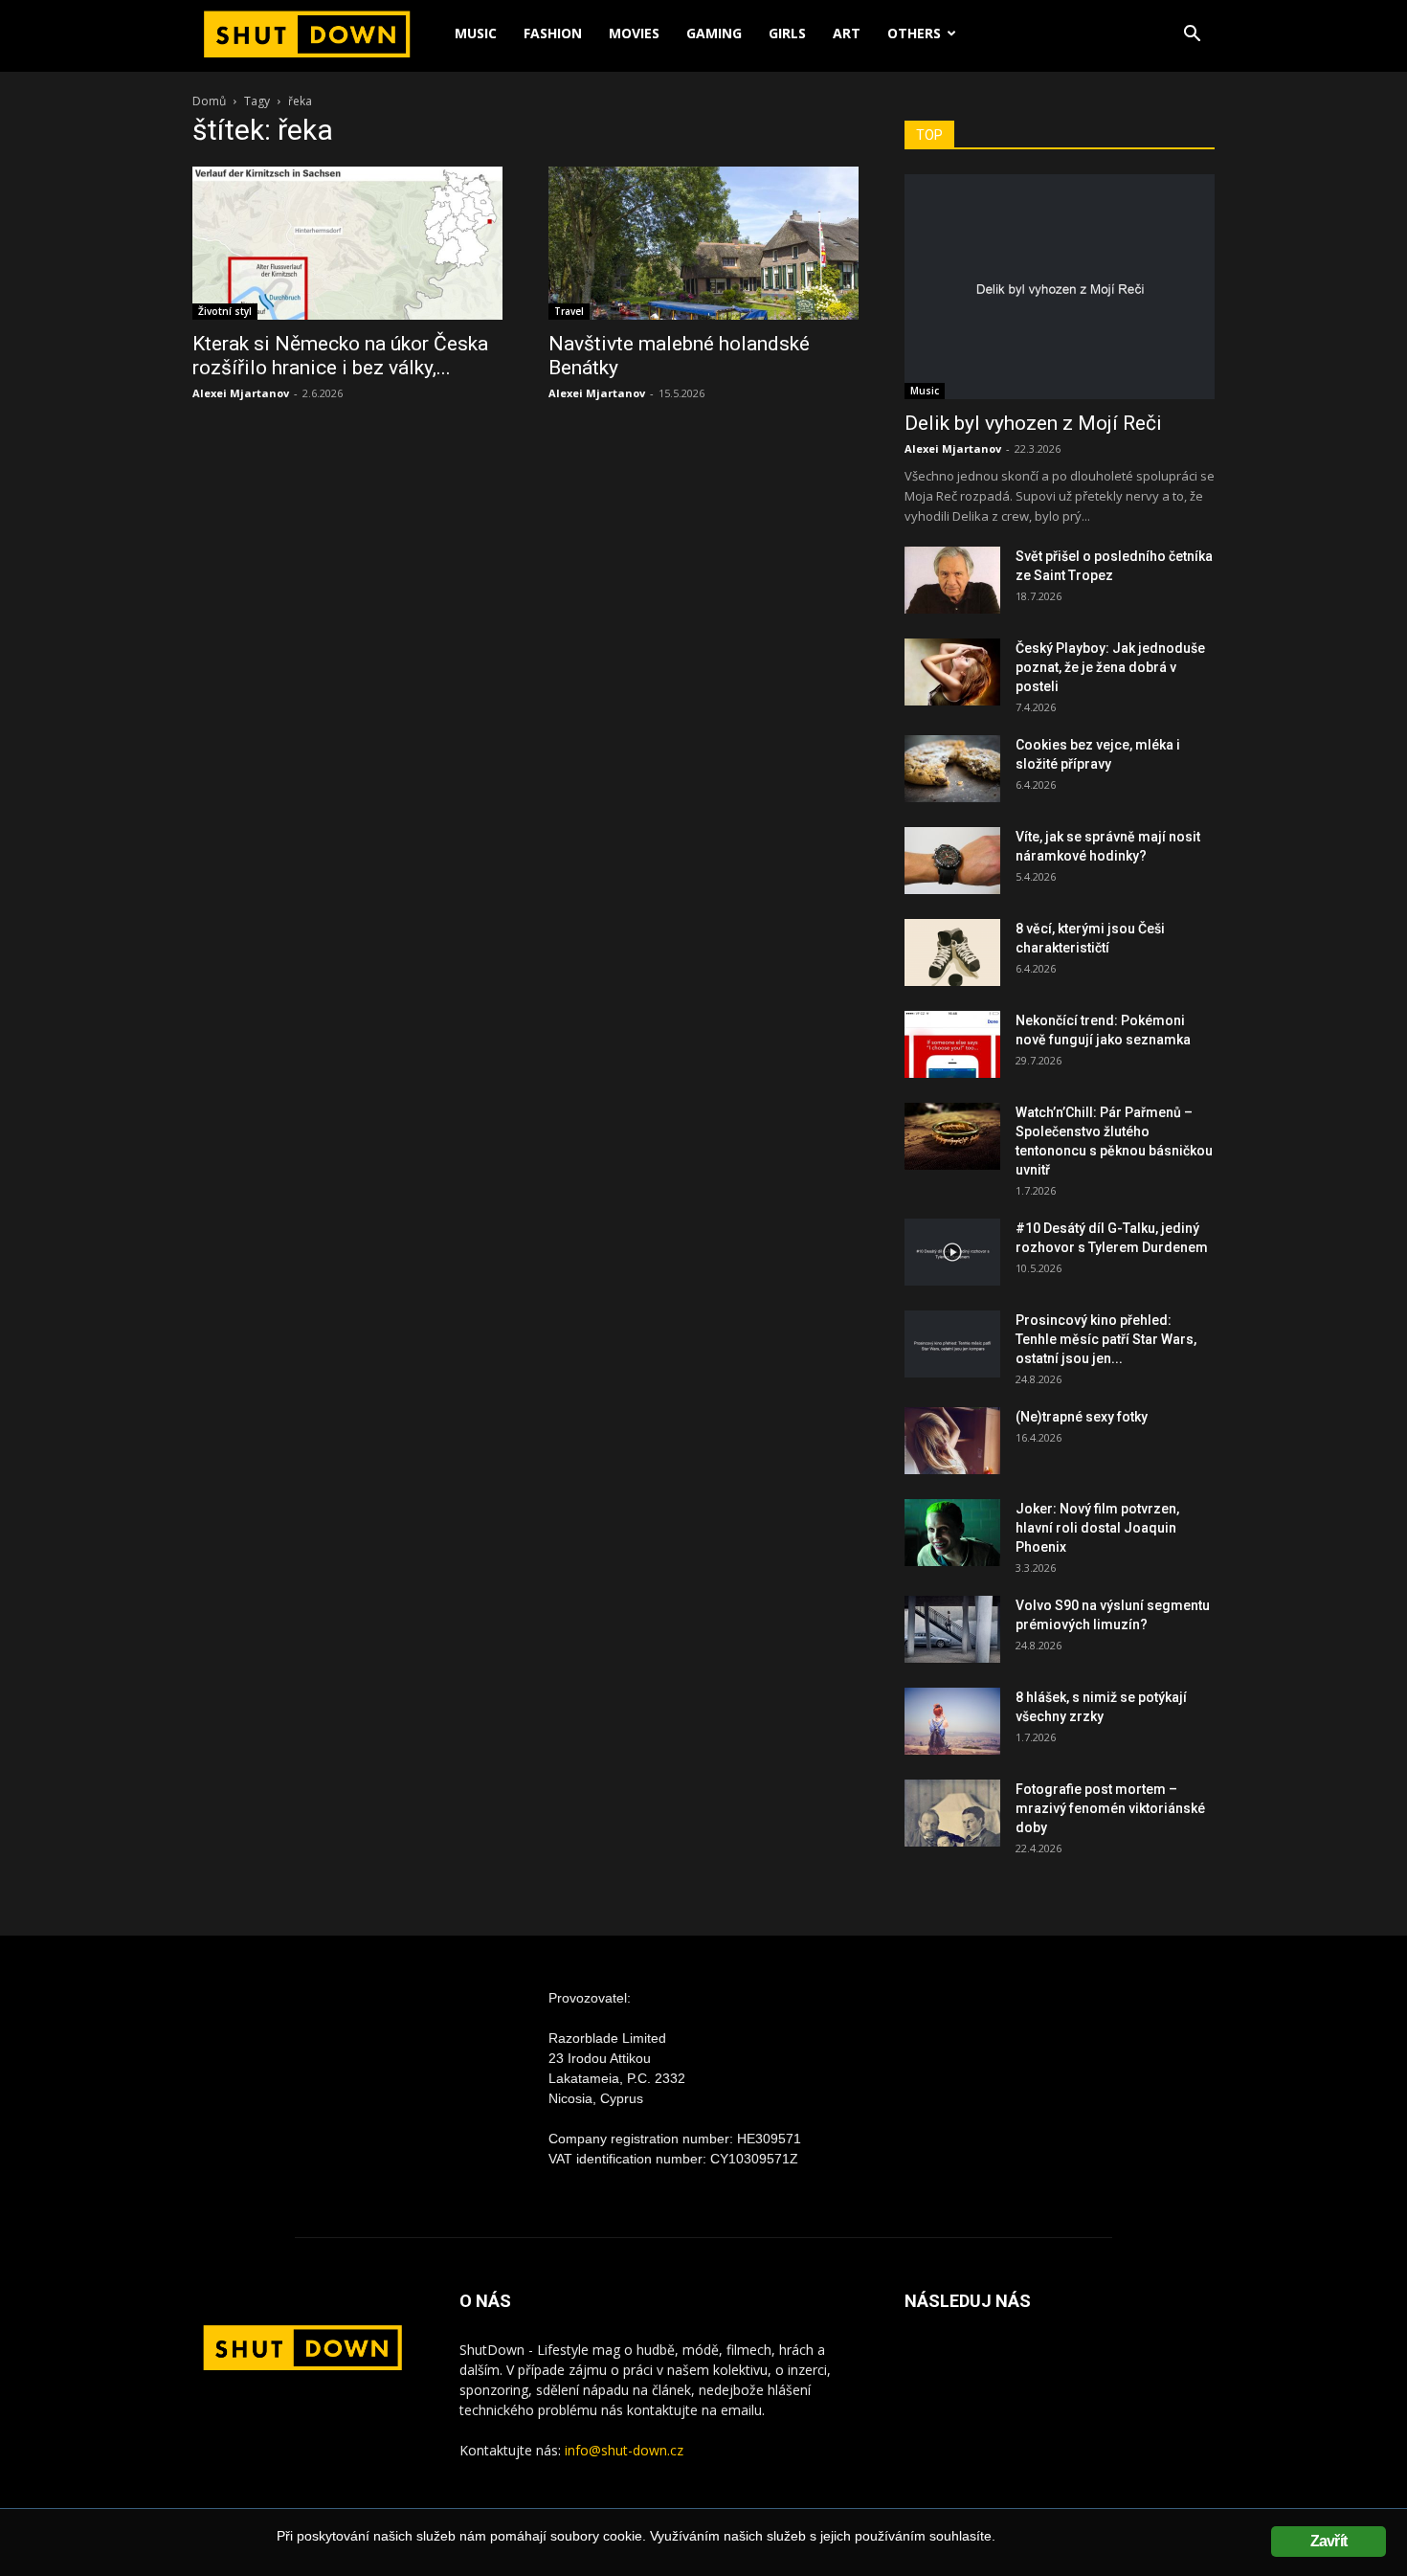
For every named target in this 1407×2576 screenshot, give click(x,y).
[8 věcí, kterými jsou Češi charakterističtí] (952, 952)
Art (847, 33)
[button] (1192, 36)
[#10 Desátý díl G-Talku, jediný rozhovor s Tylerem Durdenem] (952, 1252)
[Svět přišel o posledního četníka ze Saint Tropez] (952, 580)
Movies (634, 33)
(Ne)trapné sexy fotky (1082, 1417)
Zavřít (1329, 2541)
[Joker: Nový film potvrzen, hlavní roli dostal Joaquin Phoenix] (952, 1533)
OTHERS (914, 33)
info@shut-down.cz (624, 2450)
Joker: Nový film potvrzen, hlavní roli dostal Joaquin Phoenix (1097, 1528)
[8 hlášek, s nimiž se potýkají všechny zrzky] (952, 1721)
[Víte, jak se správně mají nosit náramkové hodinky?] (952, 861)
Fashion (553, 33)
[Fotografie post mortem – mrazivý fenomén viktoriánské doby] (952, 1813)
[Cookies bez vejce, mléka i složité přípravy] (952, 769)
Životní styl (225, 311)
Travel (569, 311)
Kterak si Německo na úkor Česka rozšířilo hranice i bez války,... (340, 356)
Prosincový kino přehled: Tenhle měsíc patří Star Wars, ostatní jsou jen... (1106, 1339)
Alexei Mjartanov (241, 393)
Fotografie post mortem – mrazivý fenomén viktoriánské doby (1110, 1808)
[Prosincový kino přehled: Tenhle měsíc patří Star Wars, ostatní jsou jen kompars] (952, 1344)
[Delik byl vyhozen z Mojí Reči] (1060, 287)
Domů (209, 101)
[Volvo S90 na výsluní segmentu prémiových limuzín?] (952, 1629)
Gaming (714, 33)
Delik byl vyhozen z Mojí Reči (1033, 423)
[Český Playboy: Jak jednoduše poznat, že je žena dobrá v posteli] (952, 672)
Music (476, 33)
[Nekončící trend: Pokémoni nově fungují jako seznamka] (952, 1044)
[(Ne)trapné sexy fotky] (952, 1441)
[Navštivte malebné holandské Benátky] (703, 243)
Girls (787, 33)
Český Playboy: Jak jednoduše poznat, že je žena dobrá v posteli (1110, 667)
